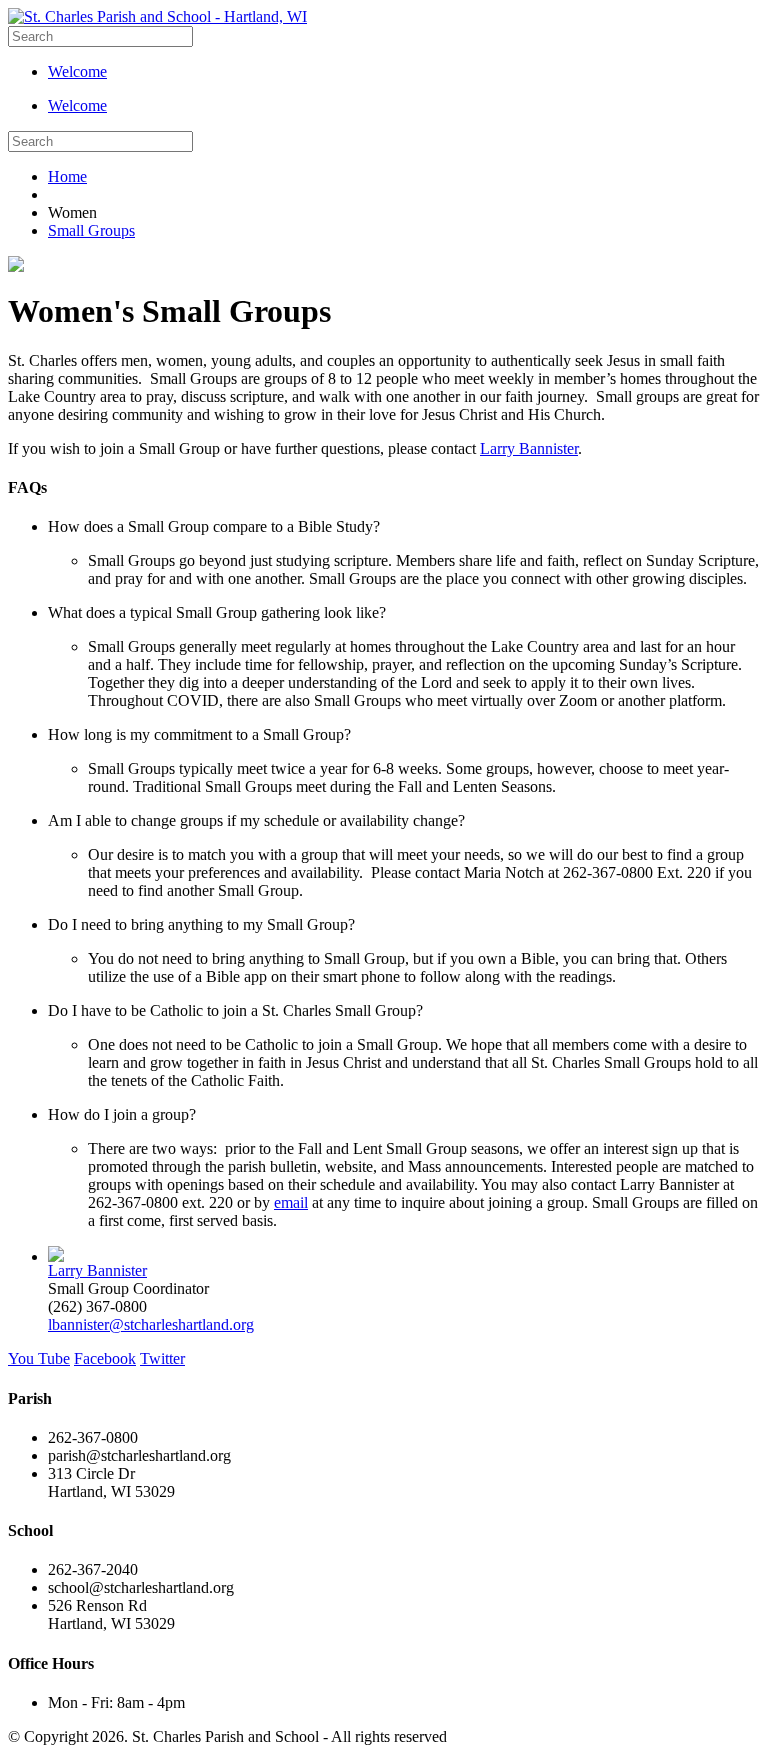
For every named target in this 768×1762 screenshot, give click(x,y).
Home (67, 176)
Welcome (77, 71)
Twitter (162, 1358)
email (291, 1202)
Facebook (105, 1358)
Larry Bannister (529, 448)
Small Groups (91, 230)
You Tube (39, 1358)
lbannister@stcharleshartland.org (151, 1324)
